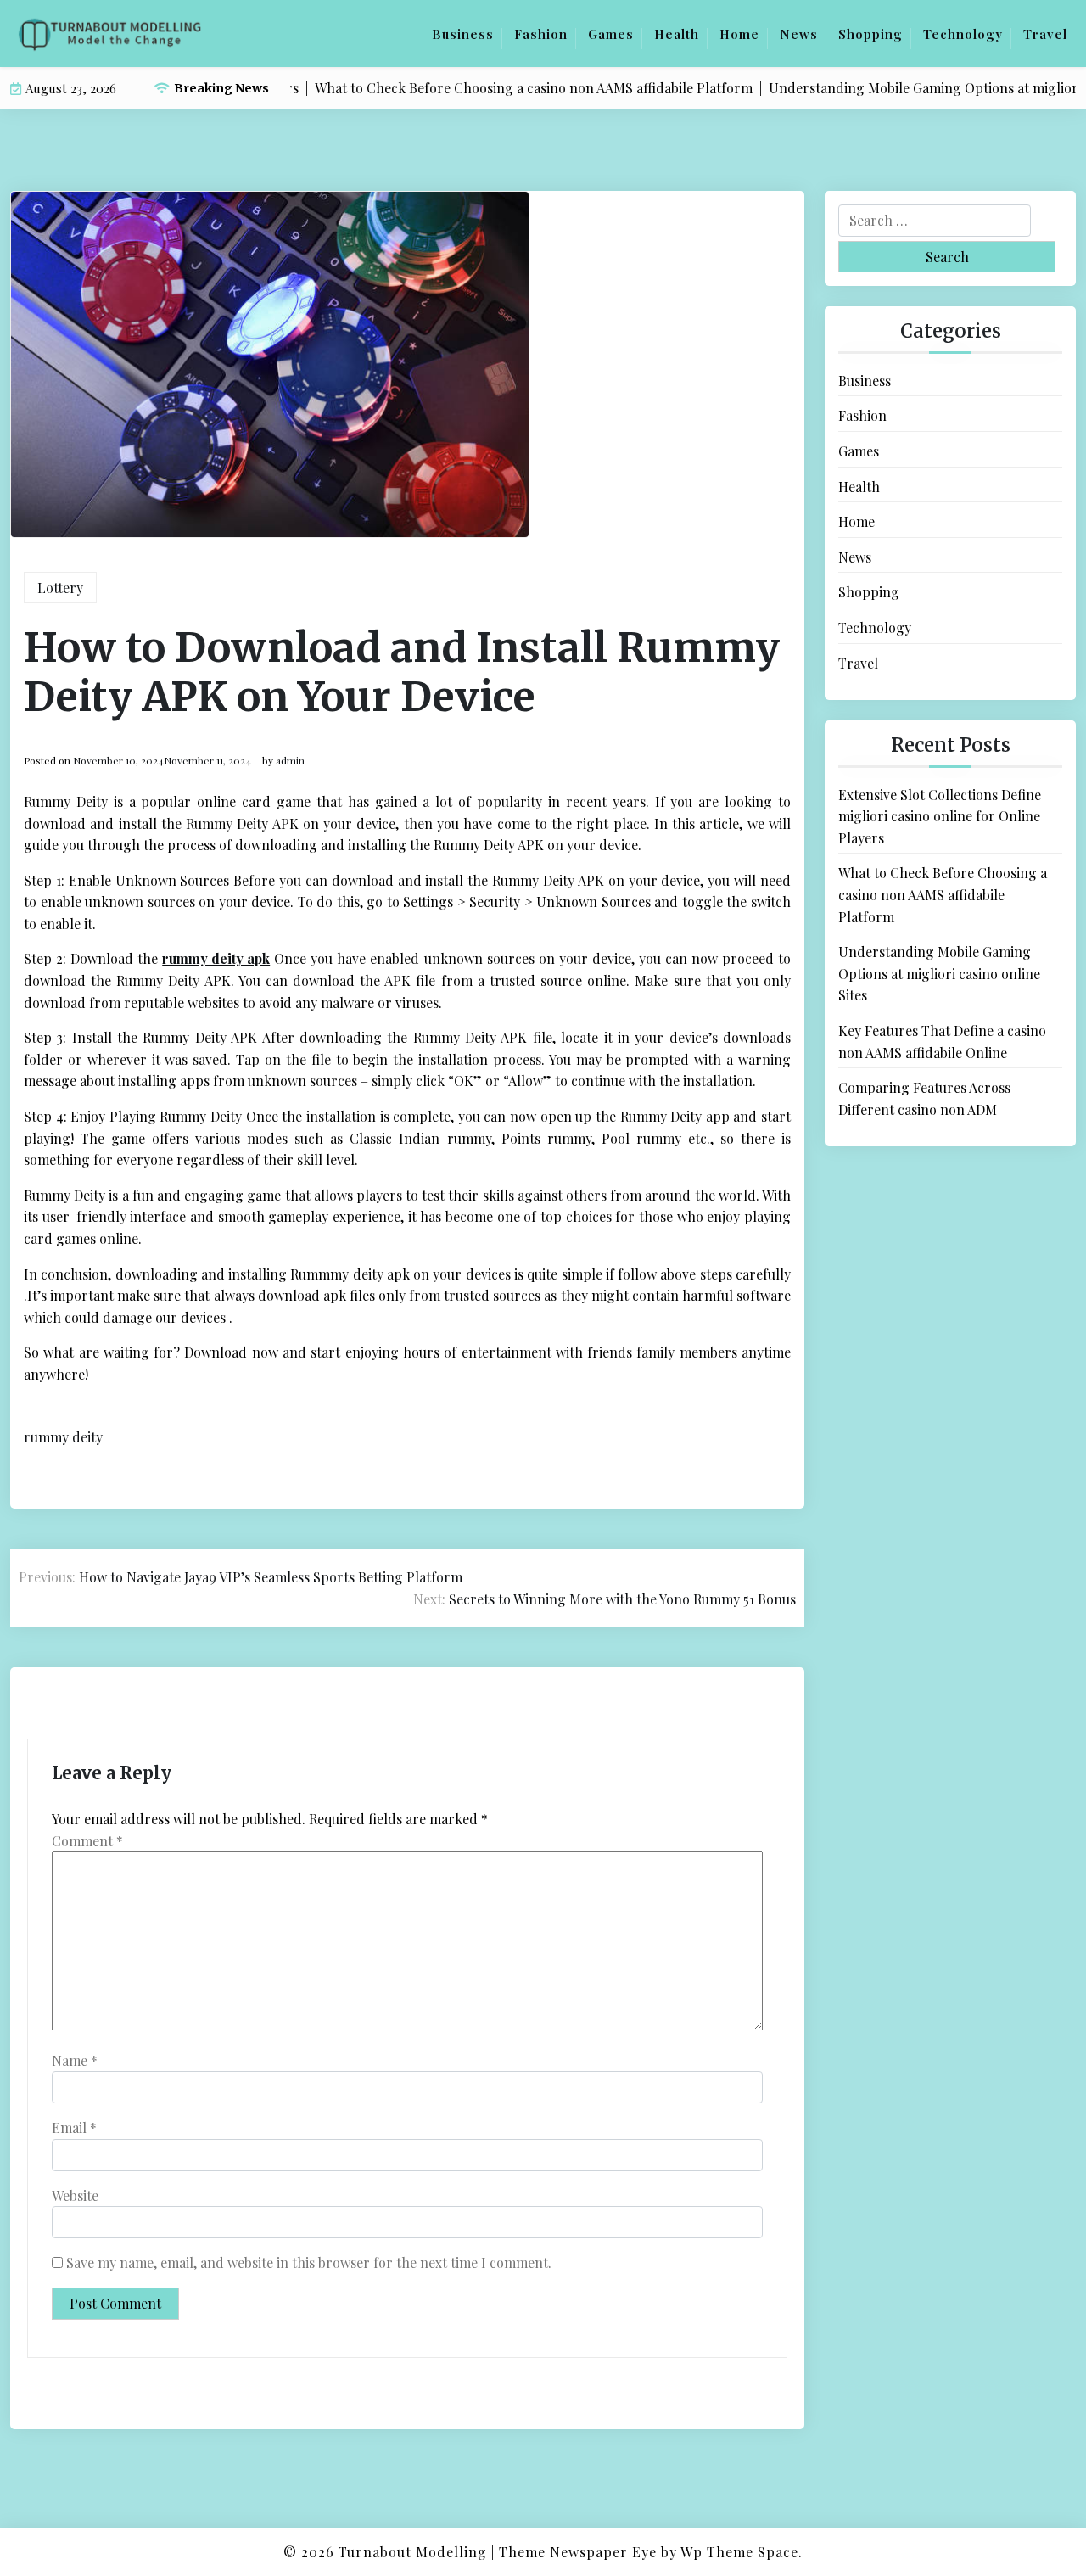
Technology (963, 34)
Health (677, 34)
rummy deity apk (216, 958)
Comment (87, 1841)
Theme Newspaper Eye (578, 2552)
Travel (1045, 34)
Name (75, 2061)
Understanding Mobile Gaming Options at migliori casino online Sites (939, 973)
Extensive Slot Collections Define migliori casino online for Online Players (940, 816)
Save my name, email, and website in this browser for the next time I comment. (309, 2262)
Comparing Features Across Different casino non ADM (924, 1098)
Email (74, 2128)
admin (290, 760)
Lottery (60, 588)
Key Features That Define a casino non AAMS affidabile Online (942, 1042)
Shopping (870, 34)
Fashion (541, 34)
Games (611, 34)
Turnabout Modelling (413, 2552)
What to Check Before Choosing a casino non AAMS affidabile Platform (943, 894)
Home (739, 34)
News (799, 34)
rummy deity (63, 1437)
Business (463, 34)
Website (75, 2195)
